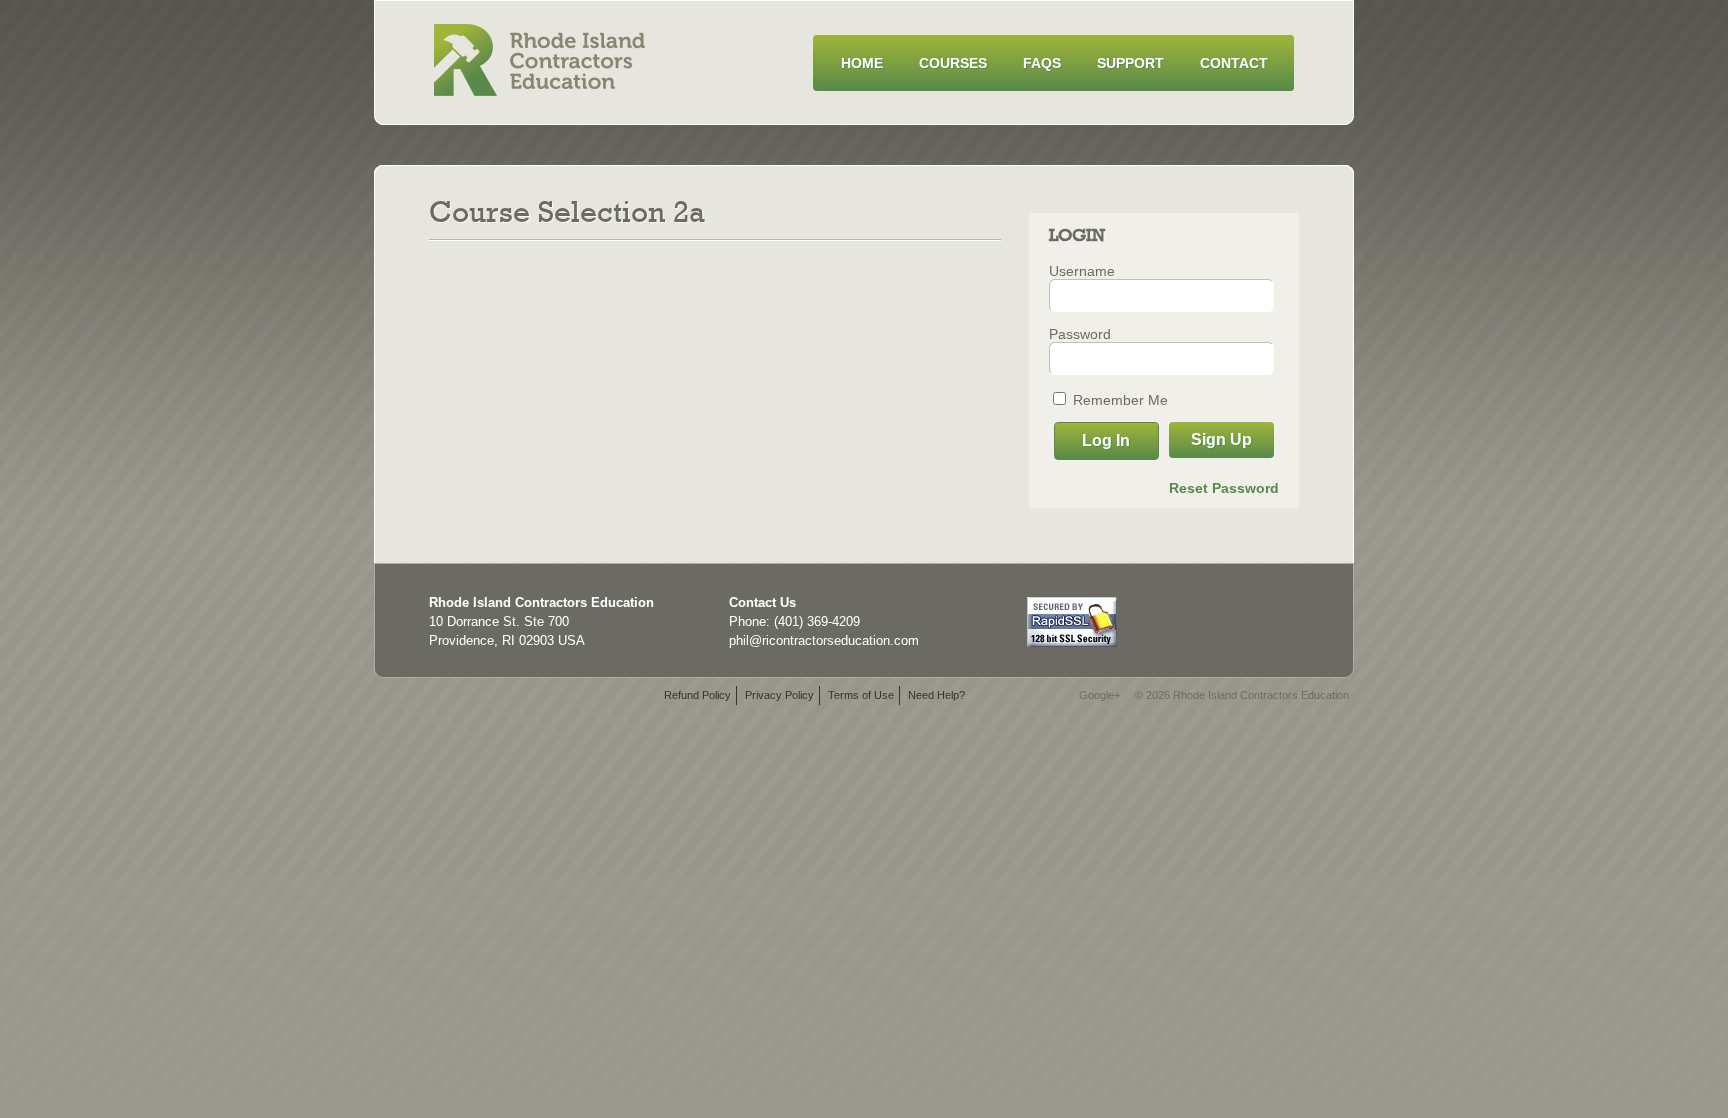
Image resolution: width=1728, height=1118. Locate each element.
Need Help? (936, 695)
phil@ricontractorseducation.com (824, 640)
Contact (1234, 63)
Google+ (1099, 695)
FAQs (1042, 63)
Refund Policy (697, 695)
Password (1080, 334)
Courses (953, 63)
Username (1082, 271)
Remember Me (1118, 400)
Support (1130, 63)
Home (862, 63)
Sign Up (1221, 439)
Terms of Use (861, 695)
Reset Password (1224, 488)
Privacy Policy (779, 695)
